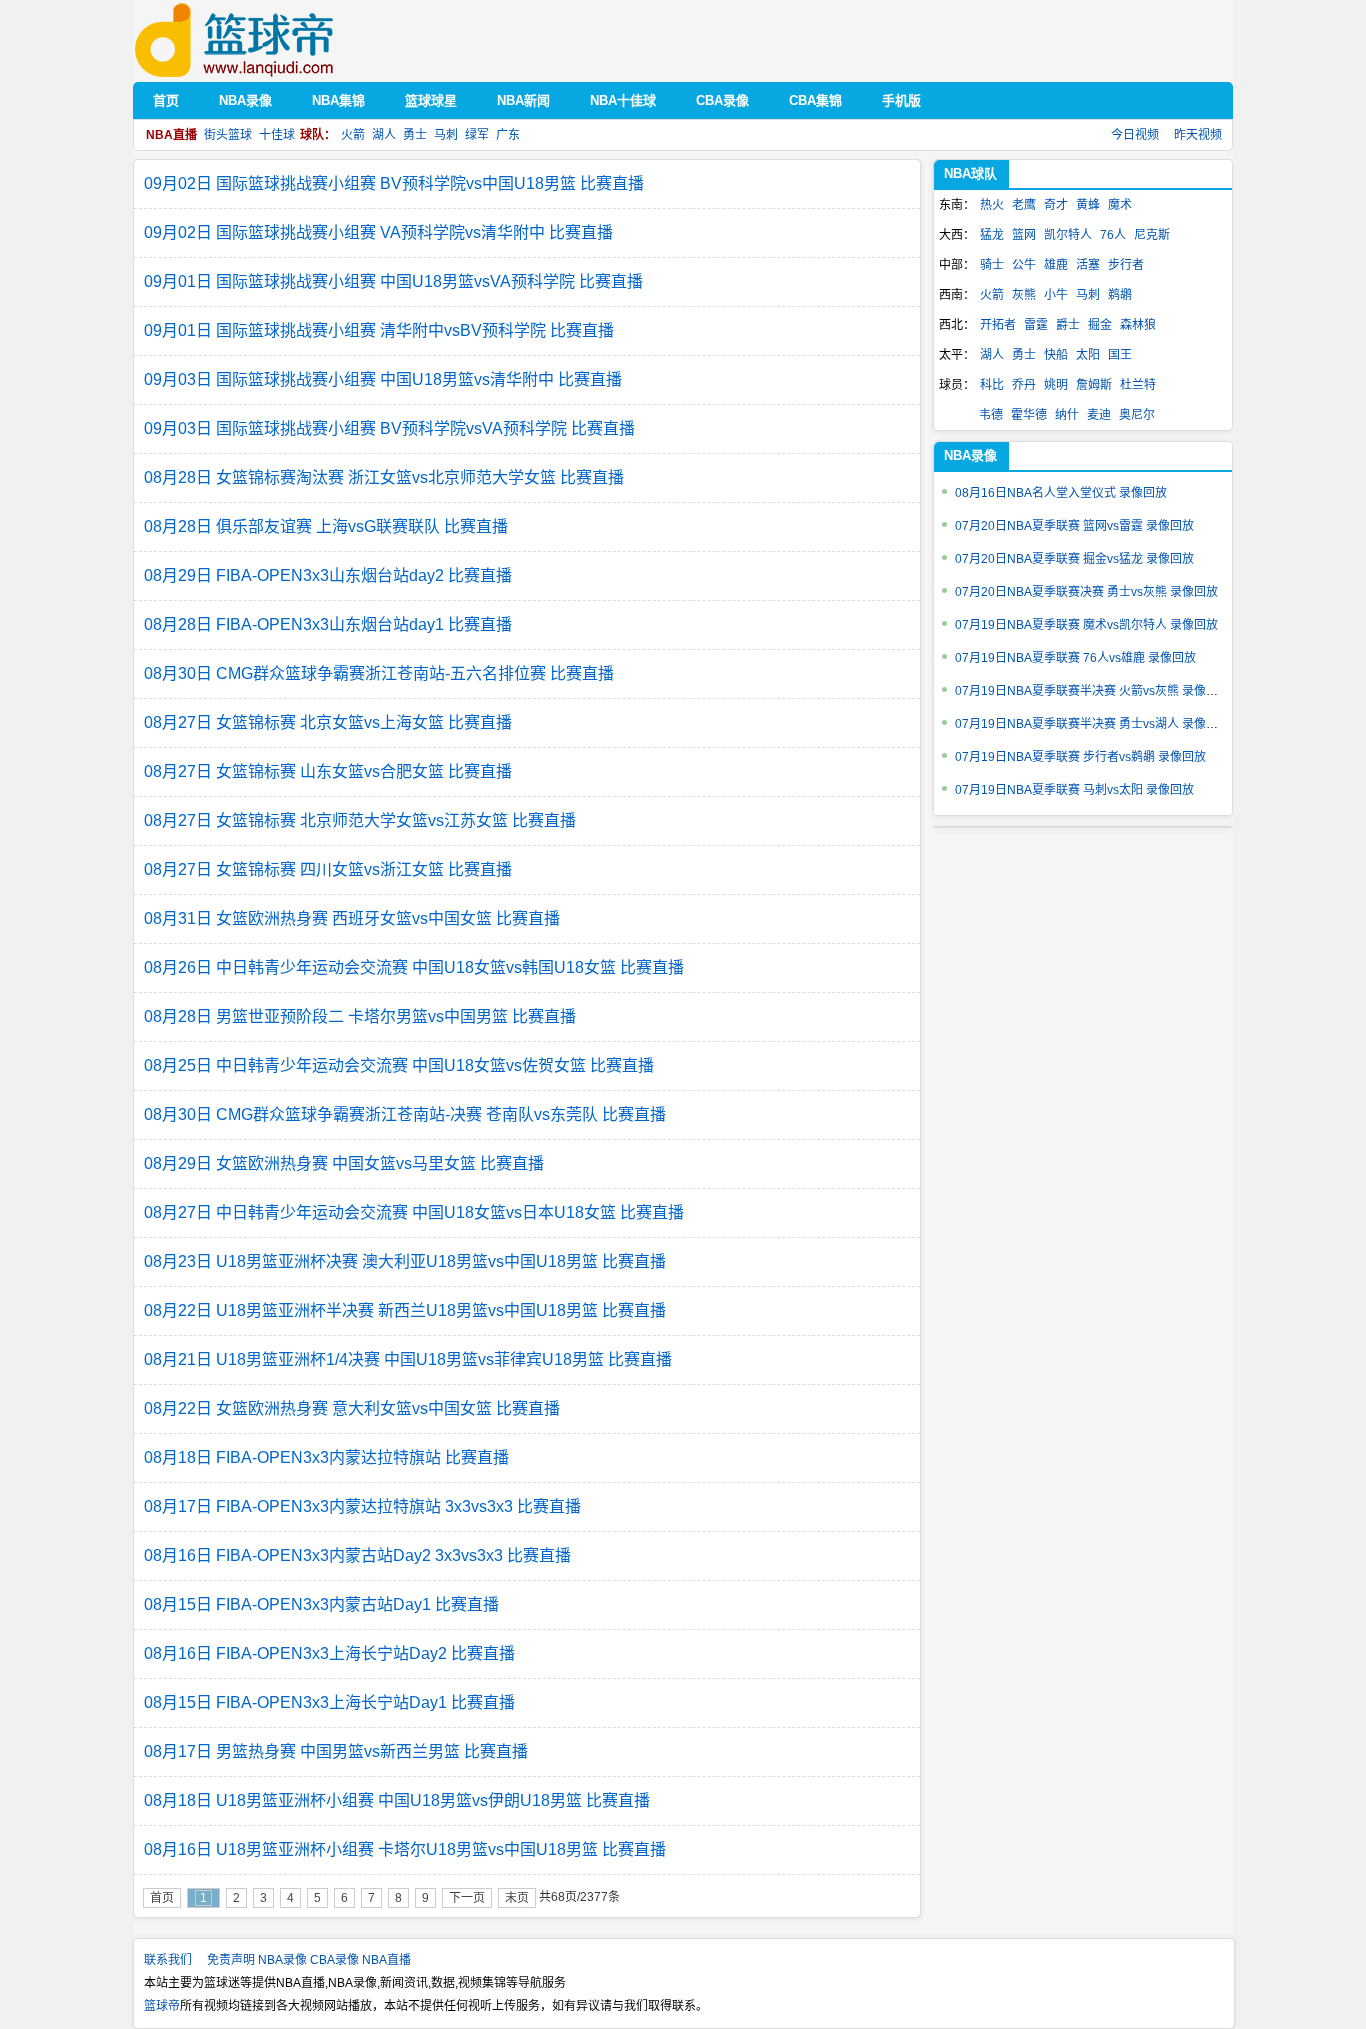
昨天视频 (1198, 135)
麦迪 (1099, 415)
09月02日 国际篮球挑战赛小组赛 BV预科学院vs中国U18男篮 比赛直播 (394, 183)
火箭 (353, 135)
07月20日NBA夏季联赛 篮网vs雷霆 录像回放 (1074, 526)
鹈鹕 (1120, 295)
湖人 (384, 135)
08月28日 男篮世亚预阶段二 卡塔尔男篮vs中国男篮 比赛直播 (360, 1016)
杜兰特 (1138, 385)
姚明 (1056, 385)
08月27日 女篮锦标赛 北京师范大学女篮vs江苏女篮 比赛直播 (360, 820)
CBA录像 (334, 1960)
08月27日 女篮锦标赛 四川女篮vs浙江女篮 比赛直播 (328, 869)
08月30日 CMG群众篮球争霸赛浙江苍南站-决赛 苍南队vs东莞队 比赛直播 (405, 1114)
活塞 (1088, 265)
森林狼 (1138, 325)
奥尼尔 (1137, 415)
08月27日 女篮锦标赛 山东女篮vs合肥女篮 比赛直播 (328, 771)
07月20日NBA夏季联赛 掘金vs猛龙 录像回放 (1074, 559)
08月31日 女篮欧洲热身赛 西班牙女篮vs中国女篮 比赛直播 (352, 918)
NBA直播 (386, 1960)
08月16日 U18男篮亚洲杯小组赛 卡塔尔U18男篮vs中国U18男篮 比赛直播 (405, 1849)
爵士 (1068, 325)
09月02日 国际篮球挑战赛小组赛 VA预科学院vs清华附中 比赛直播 (378, 232)
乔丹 (1024, 385)
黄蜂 (1088, 205)
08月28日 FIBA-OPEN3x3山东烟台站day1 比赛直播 (328, 624)
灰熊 (1024, 295)
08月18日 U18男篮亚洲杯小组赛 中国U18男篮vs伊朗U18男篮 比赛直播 (397, 1800)
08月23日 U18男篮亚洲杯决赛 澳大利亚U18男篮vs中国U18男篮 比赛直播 (405, 1261)
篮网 (1024, 235)
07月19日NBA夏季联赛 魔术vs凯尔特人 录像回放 (1086, 625)
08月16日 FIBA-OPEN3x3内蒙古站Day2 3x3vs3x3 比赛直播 (357, 1555)
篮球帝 (264, 40)
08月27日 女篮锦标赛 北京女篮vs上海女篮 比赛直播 (328, 722)
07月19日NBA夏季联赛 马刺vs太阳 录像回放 (1074, 790)
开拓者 (998, 325)
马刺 (446, 135)
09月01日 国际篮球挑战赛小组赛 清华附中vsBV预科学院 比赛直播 (379, 330)
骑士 (992, 265)
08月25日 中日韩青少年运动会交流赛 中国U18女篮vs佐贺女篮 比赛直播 (399, 1065)
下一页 (467, 1898)
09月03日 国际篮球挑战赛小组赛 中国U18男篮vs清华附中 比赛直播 (383, 379)
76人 (1113, 235)
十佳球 (277, 135)
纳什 (1067, 415)
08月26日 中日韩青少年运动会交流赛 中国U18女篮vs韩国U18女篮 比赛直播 (414, 967)
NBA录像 (282, 1960)
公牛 (1024, 265)
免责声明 (231, 1960)
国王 (1120, 355)
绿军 (477, 135)
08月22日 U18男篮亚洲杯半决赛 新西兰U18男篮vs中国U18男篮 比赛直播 (405, 1310)
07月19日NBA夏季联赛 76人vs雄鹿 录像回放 (1075, 658)
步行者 (1126, 265)
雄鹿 (1056, 265)
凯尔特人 (1068, 235)
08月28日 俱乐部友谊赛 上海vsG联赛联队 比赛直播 (326, 526)
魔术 (1120, 205)
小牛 (1056, 295)
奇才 (1056, 205)
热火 (992, 205)
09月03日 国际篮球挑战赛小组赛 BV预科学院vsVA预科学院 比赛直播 (389, 428)
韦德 (991, 415)
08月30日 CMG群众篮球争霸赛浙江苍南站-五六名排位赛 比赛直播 (379, 673)
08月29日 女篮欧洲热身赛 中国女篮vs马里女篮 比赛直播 (344, 1163)
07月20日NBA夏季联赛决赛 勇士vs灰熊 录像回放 (1086, 592)
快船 (1056, 355)
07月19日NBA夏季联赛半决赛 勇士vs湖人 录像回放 (1092, 724)
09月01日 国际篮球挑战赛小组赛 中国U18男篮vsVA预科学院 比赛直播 (393, 281)
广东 (508, 135)
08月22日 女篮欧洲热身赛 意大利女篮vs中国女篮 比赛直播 (352, 1408)
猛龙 (992, 235)
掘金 (1100, 325)
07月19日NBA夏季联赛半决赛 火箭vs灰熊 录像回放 (1092, 691)
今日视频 (1135, 135)
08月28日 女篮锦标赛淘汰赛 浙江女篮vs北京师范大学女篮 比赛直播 (384, 477)
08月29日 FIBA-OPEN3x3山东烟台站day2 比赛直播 (328, 575)
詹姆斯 (1094, 385)
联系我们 (168, 1960)
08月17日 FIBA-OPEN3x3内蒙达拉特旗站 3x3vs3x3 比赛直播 (362, 1506)
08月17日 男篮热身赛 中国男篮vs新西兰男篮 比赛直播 (336, 1751)
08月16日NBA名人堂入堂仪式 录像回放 (1061, 493)
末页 (517, 1898)
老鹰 (1024, 205)
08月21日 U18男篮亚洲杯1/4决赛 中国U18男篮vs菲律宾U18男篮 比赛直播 (408, 1359)
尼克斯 (1152, 235)
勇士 (415, 135)
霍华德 (1029, 415)
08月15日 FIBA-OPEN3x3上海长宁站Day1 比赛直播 (329, 1702)
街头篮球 (228, 135)
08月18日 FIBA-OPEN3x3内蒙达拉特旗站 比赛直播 (326, 1457)
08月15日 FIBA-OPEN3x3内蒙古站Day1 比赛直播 (321, 1604)
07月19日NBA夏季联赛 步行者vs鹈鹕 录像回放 (1080, 757)
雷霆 (1036, 325)
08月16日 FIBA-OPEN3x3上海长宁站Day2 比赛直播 (329, 1653)
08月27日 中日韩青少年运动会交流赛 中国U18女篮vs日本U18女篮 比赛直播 (414, 1212)
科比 (992, 385)
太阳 (1088, 355)
